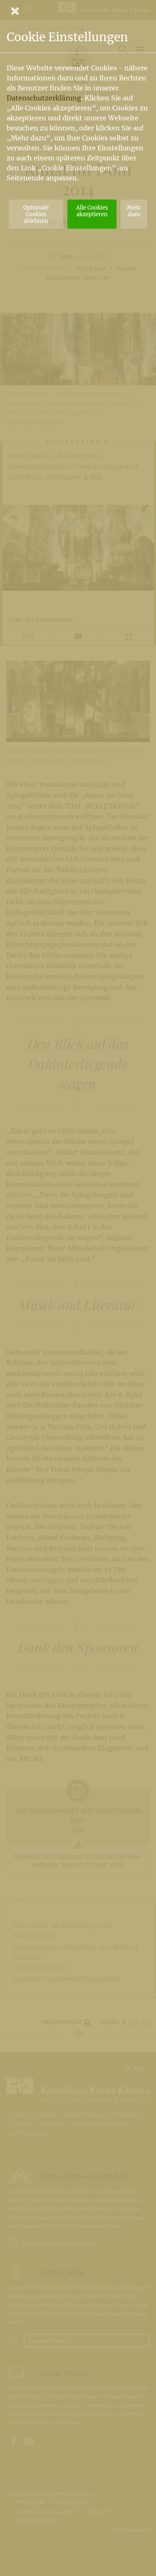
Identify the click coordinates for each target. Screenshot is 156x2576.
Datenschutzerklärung (44, 98)
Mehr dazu (134, 211)
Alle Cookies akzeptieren (92, 211)
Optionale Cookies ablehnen (36, 214)
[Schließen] (78, 11)
